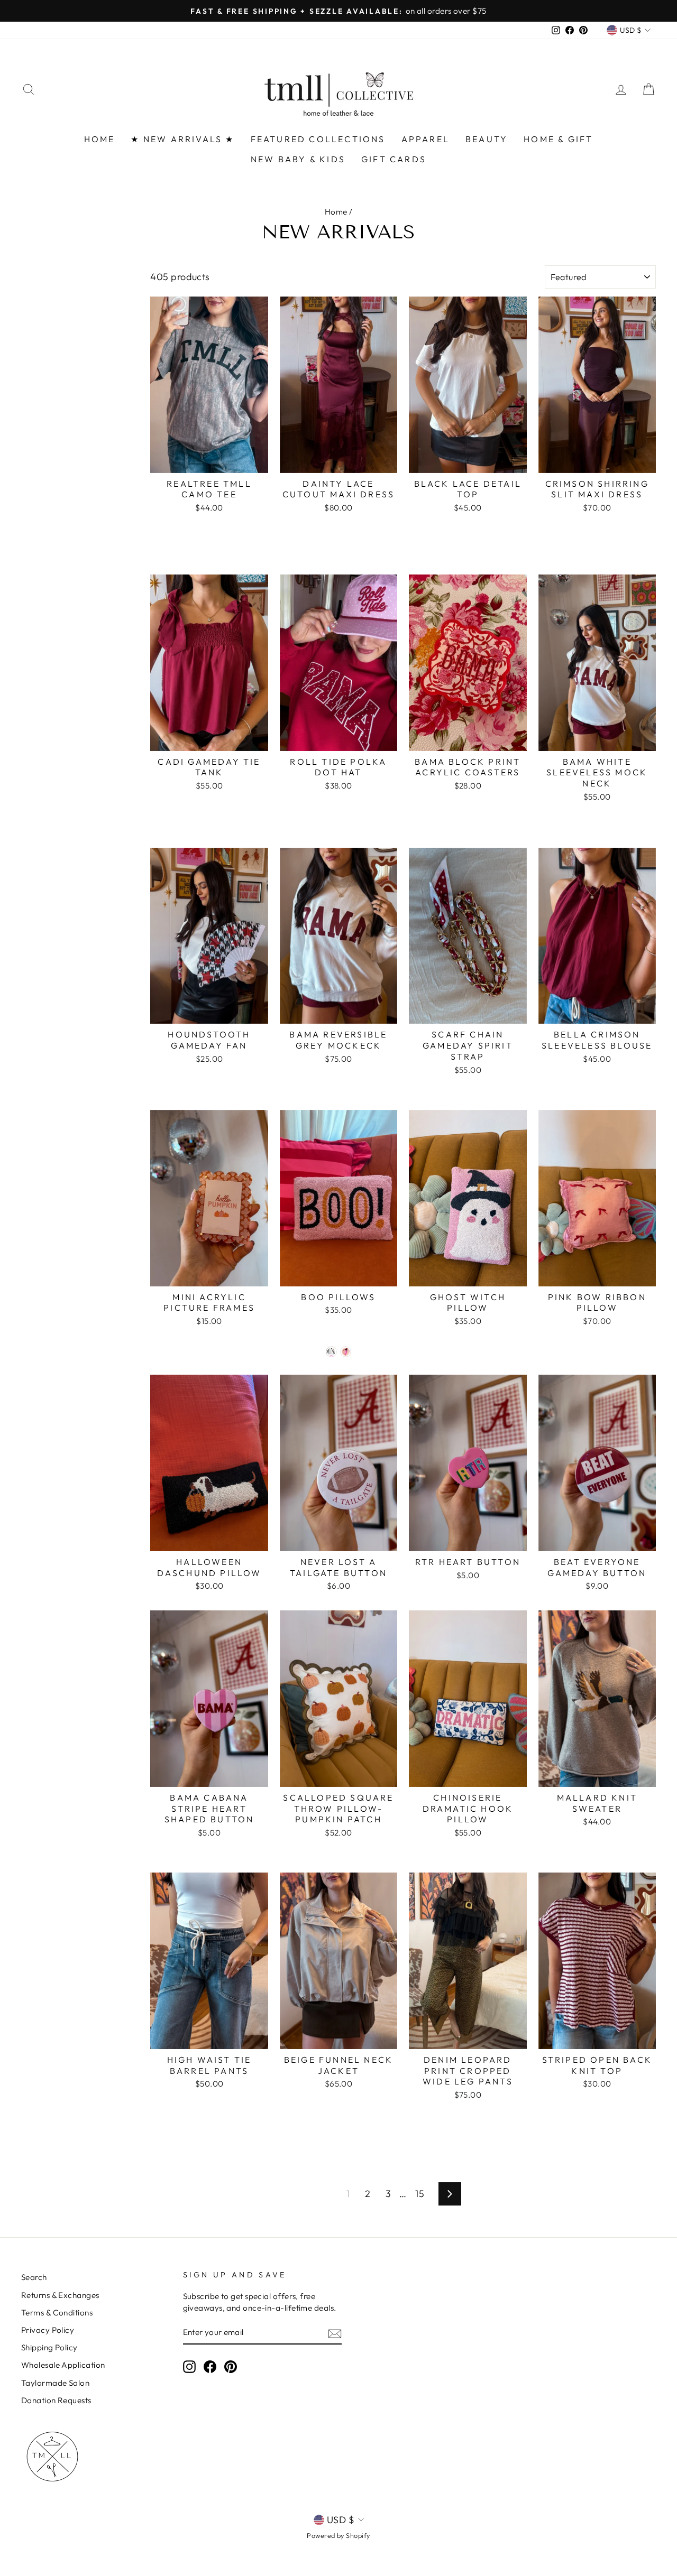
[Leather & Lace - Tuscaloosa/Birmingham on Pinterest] (231, 2367)
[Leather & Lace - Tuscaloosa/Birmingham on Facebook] (210, 2367)
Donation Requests (56, 2400)
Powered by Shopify (338, 2535)
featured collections (318, 139)
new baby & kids (298, 159)
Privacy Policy (48, 2330)
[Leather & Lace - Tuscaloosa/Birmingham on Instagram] (189, 2367)
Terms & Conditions (57, 2313)
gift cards (394, 159)
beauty (487, 139)
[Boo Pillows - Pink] (346, 1352)
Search (34, 2277)
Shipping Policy (49, 2347)
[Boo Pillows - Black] (331, 1352)
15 (420, 2194)
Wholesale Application (63, 2365)
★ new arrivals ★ (182, 139)
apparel (426, 139)
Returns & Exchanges (60, 2295)
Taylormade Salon (55, 2383)
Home (336, 212)
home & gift (558, 139)
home (100, 139)
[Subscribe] (335, 2333)
